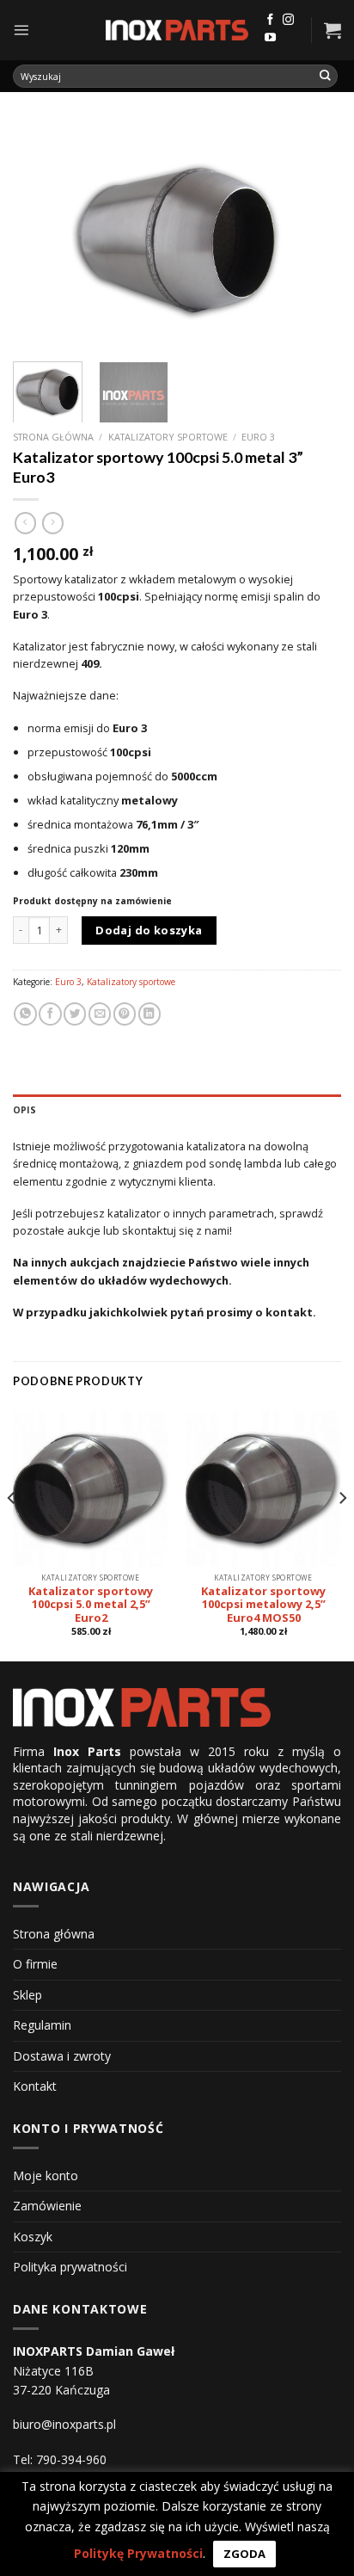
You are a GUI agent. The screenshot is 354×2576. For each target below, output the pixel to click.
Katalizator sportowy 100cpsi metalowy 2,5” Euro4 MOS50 (263, 1605)
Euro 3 (258, 437)
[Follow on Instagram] (288, 20)
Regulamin (42, 2025)
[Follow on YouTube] (270, 38)
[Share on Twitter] (75, 1014)
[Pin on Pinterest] (125, 1014)
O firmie (35, 1964)
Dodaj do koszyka (149, 930)
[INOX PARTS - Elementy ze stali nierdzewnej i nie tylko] (177, 31)
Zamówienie (47, 2206)
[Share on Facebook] (50, 1014)
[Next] (313, 236)
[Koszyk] (333, 30)
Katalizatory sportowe (168, 437)
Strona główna (53, 437)
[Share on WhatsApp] (25, 1014)
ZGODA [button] (244, 2554)
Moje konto (46, 2175)
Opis (24, 1110)
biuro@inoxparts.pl (64, 2424)
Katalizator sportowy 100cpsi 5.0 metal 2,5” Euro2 (91, 1605)
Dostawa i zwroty (62, 2056)
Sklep (27, 1995)
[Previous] (41, 236)
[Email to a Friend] (100, 1014)
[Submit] (326, 76)
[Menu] (21, 30)
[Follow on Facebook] (270, 20)
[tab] (177, 1110)
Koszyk (33, 2237)
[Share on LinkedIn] (150, 1014)
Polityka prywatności (70, 2267)
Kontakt (35, 2086)
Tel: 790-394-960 (60, 2459)
